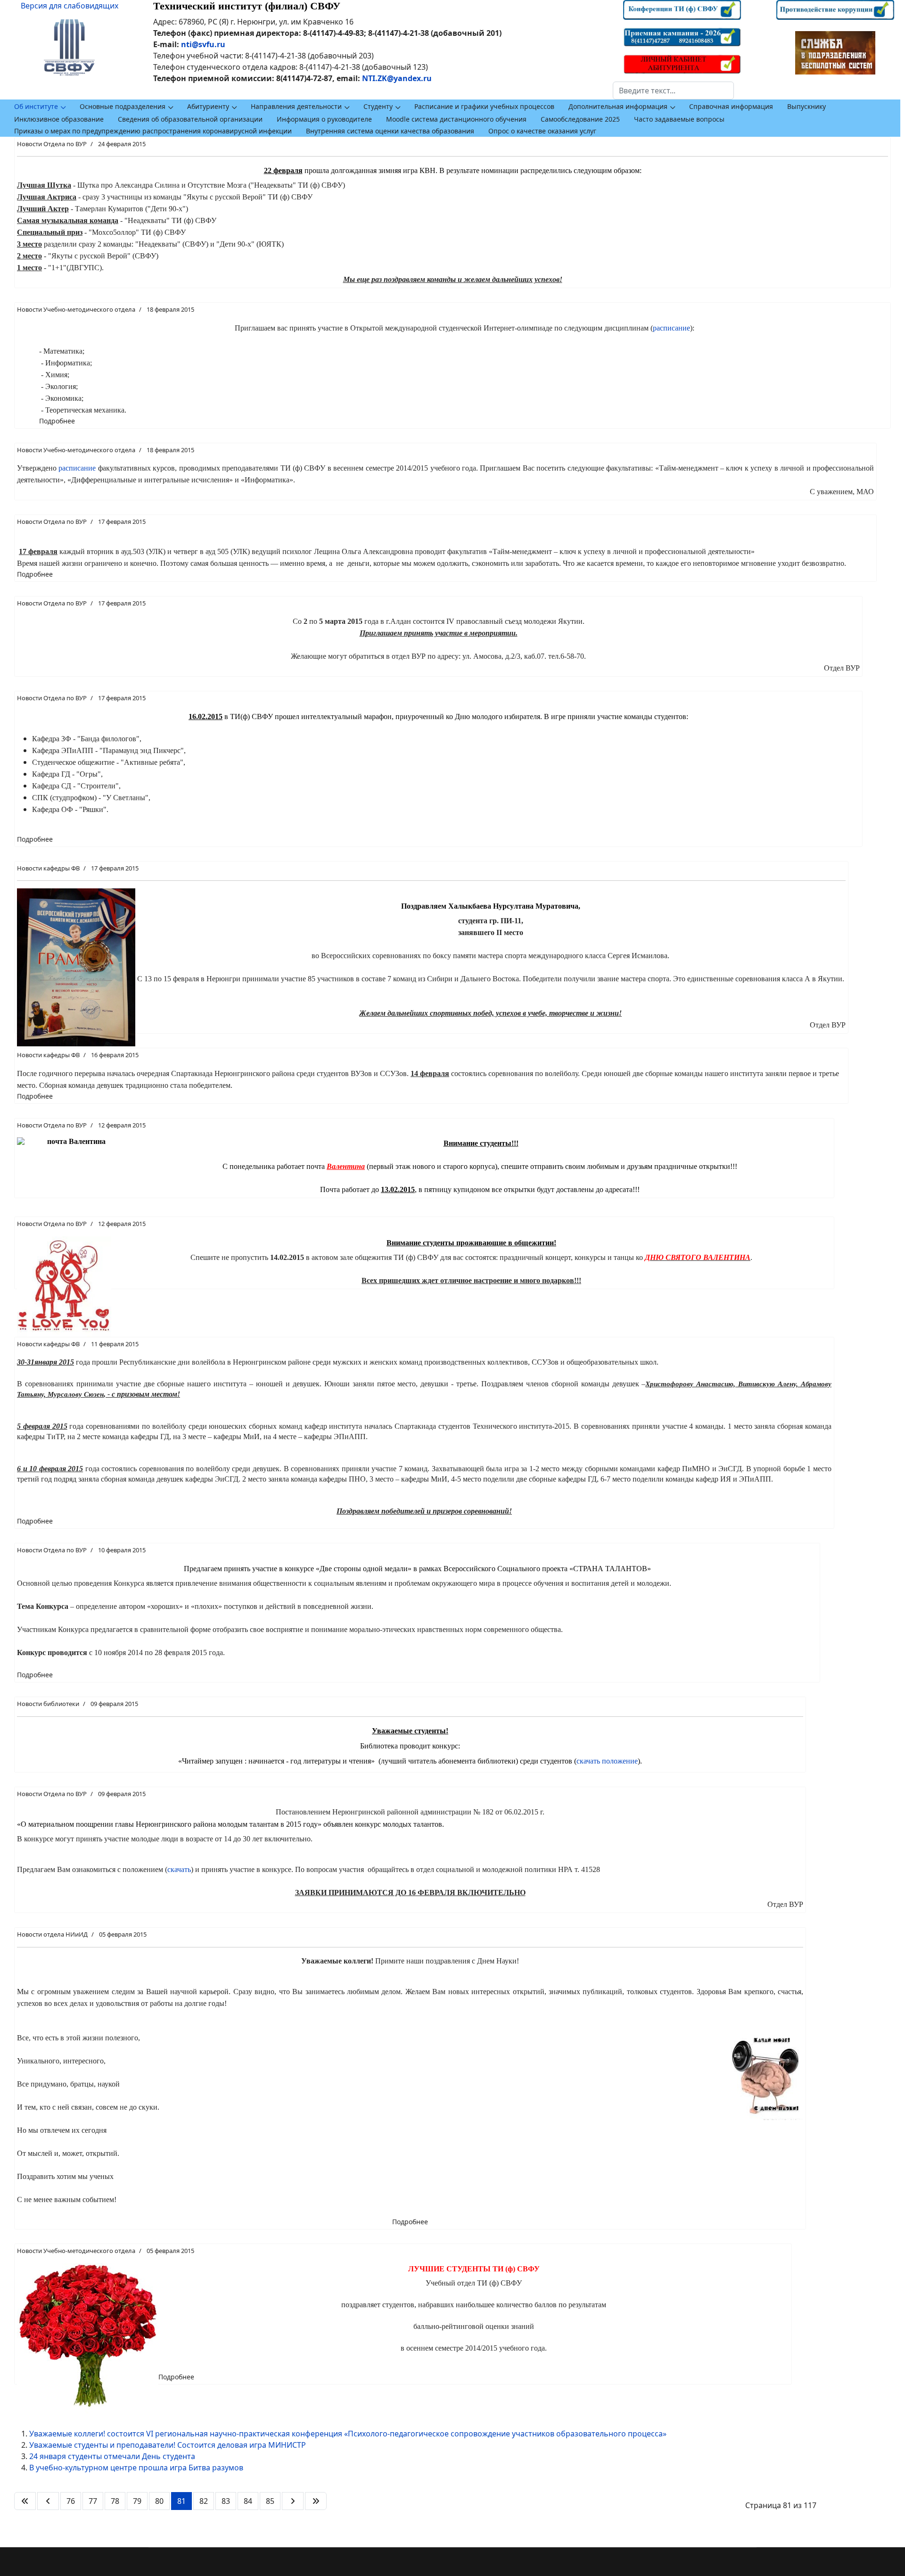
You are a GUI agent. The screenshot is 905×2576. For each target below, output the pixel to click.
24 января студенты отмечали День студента (112, 2456)
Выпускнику (806, 106)
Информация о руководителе (324, 119)
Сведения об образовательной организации (190, 119)
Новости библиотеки (48, 1704)
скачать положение (607, 1761)
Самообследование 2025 (580, 119)
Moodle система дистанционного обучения (456, 119)
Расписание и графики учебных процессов (484, 106)
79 (137, 2501)
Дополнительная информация (618, 106)
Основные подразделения (123, 106)
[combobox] (673, 91)
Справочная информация (731, 106)
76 (71, 2501)
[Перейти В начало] (25, 2501)
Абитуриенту (208, 106)
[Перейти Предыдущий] (48, 2501)
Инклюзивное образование (59, 119)
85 (270, 2501)
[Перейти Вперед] (293, 2501)
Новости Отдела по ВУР (52, 144)
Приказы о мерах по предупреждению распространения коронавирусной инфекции (153, 131)
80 (159, 2501)
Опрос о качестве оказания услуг (542, 131)
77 (93, 2501)
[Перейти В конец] (316, 2501)
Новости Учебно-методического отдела (76, 309)
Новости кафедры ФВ (48, 868)
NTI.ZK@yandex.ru (397, 78)
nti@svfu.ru (203, 44)
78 (115, 2501)
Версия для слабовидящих (70, 6)
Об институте (36, 106)
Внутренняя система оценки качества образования (390, 131)
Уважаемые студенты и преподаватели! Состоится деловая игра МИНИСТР (168, 2445)
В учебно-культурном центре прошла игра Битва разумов (136, 2468)
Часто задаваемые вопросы (679, 119)
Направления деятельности (296, 106)
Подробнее (57, 421)
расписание (671, 328)
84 (248, 2501)
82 (204, 2501)
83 (226, 2501)
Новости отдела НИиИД (52, 1934)
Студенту (378, 106)
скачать (179, 1869)
